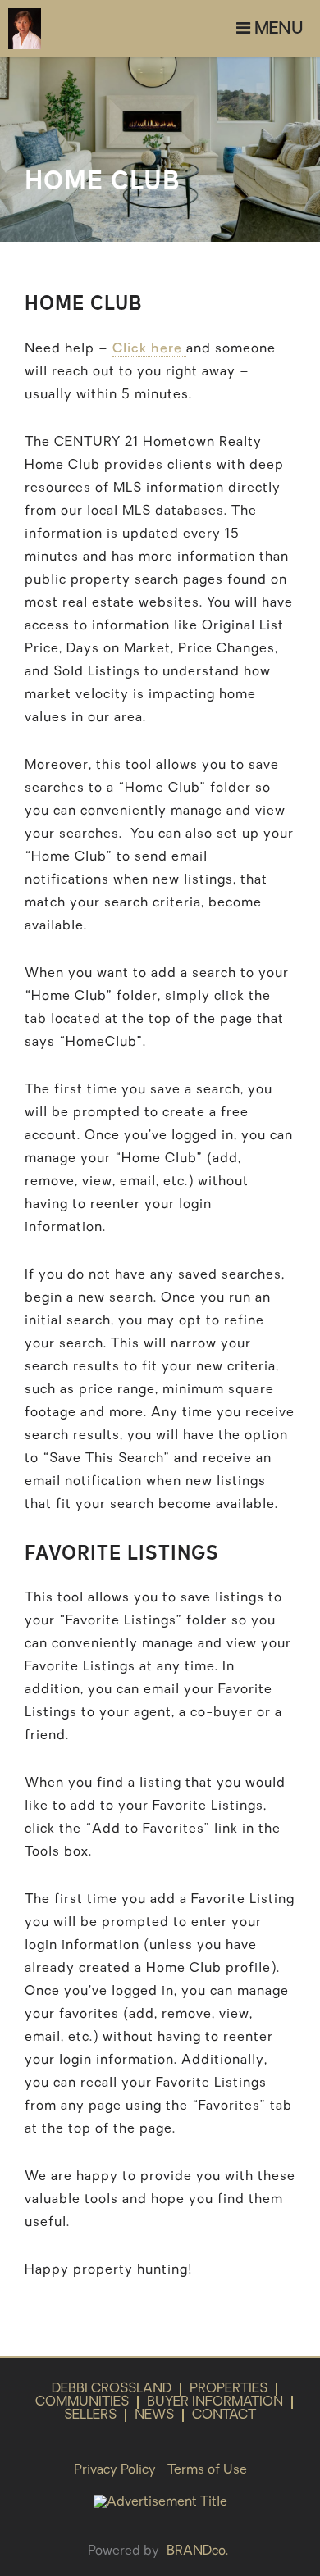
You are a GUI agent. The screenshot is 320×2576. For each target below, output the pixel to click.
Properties (229, 2389)
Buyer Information (215, 2402)
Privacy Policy (115, 2470)
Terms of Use (207, 2470)
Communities (82, 2402)
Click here (149, 349)
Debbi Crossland (112, 2389)
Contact (224, 2415)
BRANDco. (197, 2551)
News (154, 2415)
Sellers (90, 2415)
